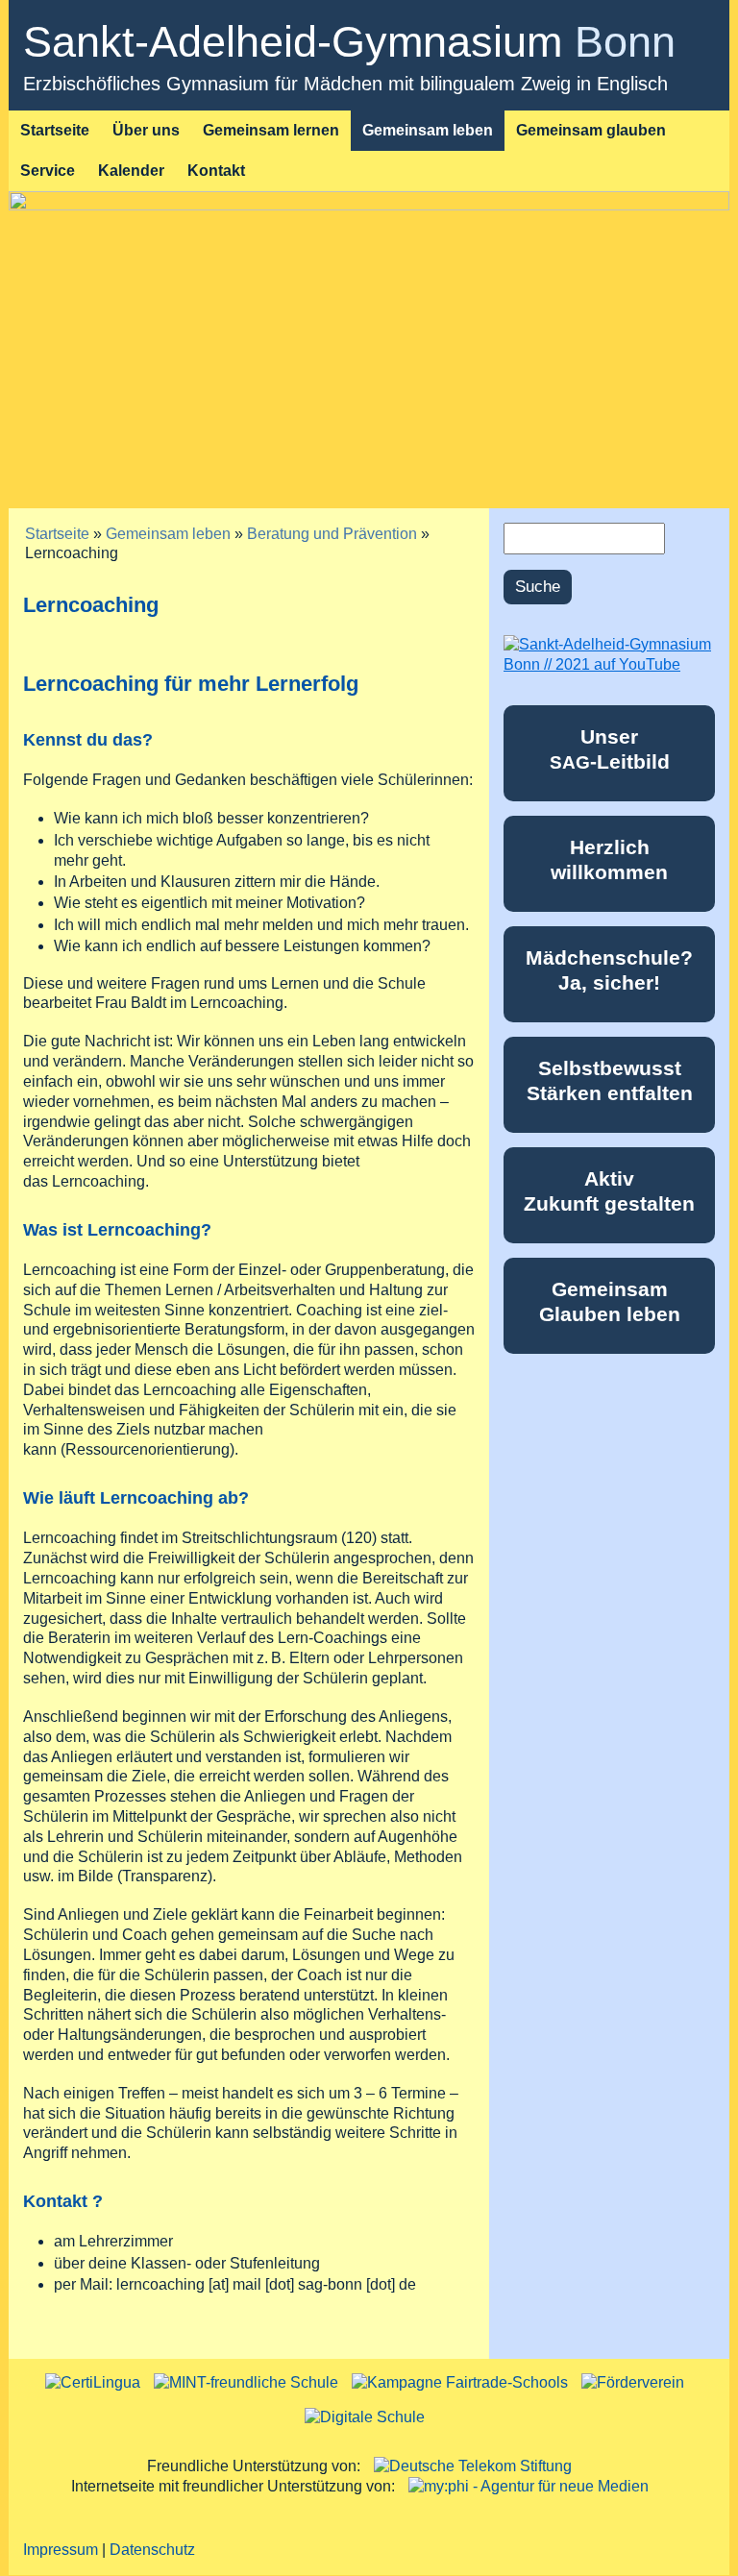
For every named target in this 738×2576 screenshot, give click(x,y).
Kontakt (216, 171)
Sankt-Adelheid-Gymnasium (349, 42)
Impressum (61, 2550)
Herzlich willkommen (609, 859)
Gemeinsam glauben (591, 130)
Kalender (131, 171)
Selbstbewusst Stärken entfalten (610, 1080)
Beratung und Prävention (332, 534)
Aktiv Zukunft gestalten (609, 1190)
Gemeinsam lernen (271, 130)
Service (48, 171)
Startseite (55, 130)
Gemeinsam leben (428, 130)
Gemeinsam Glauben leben (610, 1301)
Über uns (146, 130)
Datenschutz (152, 2550)
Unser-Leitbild (610, 748)
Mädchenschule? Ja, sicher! (609, 969)
